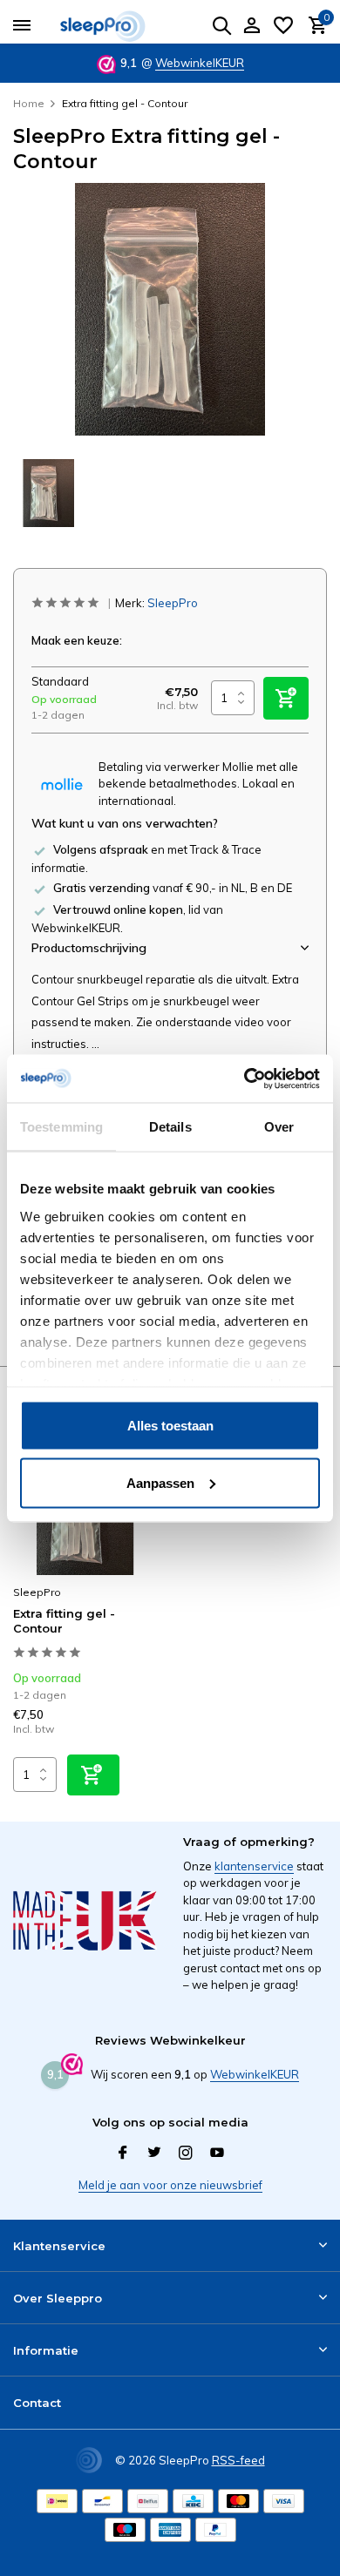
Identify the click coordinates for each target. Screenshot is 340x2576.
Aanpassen (160, 1482)
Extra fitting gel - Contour (64, 1621)
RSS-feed (238, 2460)
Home (29, 103)
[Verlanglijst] (283, 26)
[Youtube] (217, 2153)
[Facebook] (123, 2153)
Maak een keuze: (77, 640)
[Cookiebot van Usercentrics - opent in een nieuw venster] (245, 1078)
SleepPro (173, 603)
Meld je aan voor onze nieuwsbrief (170, 2185)
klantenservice (254, 1866)
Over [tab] (279, 1127)
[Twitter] (154, 2153)
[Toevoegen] (93, 1775)
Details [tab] (170, 1127)
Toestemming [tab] (61, 1127)
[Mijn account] (252, 26)
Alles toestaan (170, 1426)
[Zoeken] (221, 25)
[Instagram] (186, 2153)
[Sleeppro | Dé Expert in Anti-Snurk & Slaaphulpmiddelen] (113, 26)
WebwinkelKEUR (200, 63)
